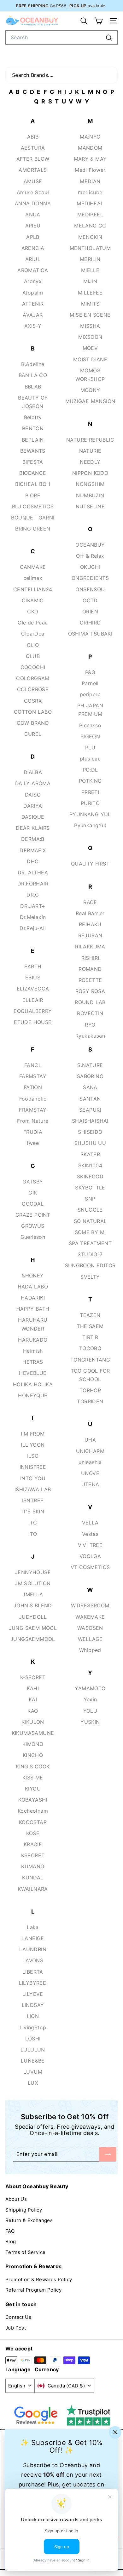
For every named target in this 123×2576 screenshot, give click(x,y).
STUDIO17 (90, 1254)
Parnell (90, 683)
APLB (33, 237)
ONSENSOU (90, 589)
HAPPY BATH (33, 1309)
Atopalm (33, 293)
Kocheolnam (33, 1811)
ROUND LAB (90, 1002)
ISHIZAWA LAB (33, 1489)
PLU (90, 748)
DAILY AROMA (33, 783)
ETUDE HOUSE (33, 1022)
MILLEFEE (90, 293)
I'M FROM (33, 1434)
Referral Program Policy (33, 2290)
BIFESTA (33, 462)
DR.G (33, 895)
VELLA (90, 1523)
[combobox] (61, 37)
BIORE (33, 495)
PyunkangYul (90, 825)
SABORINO (90, 1076)
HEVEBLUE (33, 1373)
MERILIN (90, 259)
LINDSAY (33, 2005)
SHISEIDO (90, 1132)
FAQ (10, 2231)
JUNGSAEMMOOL (33, 1639)
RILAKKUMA (90, 947)
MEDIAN (90, 181)
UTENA (90, 1484)
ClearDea (33, 634)
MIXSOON (90, 337)
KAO (33, 1711)
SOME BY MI (90, 1232)
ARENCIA (33, 248)
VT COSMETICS (90, 1567)
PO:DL (90, 770)
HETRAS (33, 1362)
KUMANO (33, 1866)
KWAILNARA (33, 1889)
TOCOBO (90, 1348)
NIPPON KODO (90, 473)
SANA (90, 1087)
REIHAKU (90, 924)
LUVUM (33, 2072)
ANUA (33, 214)
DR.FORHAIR (33, 884)
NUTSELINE (90, 506)
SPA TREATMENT (90, 1243)
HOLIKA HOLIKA (33, 1384)
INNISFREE (33, 1467)
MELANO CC (90, 226)
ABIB (33, 137)
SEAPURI (90, 1110)
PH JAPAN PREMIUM (90, 710)
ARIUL (33, 259)
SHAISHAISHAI (90, 1121)
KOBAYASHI (33, 1800)
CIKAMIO (33, 600)
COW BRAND (33, 723)
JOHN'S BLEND (33, 1605)
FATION (33, 1087)
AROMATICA (33, 270)
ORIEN (90, 611)
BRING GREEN (33, 529)
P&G (90, 672)
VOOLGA (90, 1556)
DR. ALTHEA (33, 872)
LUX (33, 2083)
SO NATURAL (90, 1221)
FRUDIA (33, 1132)
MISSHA (90, 326)
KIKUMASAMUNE (33, 1733)
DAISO (33, 795)
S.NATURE (90, 1065)
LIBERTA (33, 1972)
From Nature (33, 1121)
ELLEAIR (33, 1000)
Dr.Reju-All (33, 928)
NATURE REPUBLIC (90, 440)
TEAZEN (90, 1315)
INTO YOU (33, 1478)
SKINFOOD (90, 1176)
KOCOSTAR (33, 1822)
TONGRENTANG (90, 1360)
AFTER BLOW (33, 159)
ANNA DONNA (33, 203)
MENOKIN (90, 237)
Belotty (33, 417)
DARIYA (33, 806)
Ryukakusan (90, 1036)
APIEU (33, 226)
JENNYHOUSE (33, 1572)
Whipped (90, 1650)
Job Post (16, 2328)
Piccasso (90, 725)
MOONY (90, 390)
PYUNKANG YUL (90, 814)
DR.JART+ (33, 906)
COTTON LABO (33, 712)
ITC (33, 1523)
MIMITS (90, 304)
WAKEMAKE (90, 1617)
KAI (33, 1699)
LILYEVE (33, 1994)
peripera (90, 694)
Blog (11, 2241)
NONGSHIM (90, 484)
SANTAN (90, 1099)
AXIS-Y (33, 326)
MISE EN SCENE (90, 315)
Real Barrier (90, 913)
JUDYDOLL (33, 1617)
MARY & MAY (90, 159)
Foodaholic (33, 1099)
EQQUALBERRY (33, 1011)
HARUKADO (33, 1340)
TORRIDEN (90, 1401)
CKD (33, 611)
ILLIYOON (33, 1445)
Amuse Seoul (33, 192)
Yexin (90, 1699)
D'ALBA (33, 772)
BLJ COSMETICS (33, 506)
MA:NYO (90, 137)
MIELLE (90, 270)
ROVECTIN (90, 1013)
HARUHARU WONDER (33, 1324)
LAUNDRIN (33, 1949)
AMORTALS (33, 170)
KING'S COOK (33, 1766)
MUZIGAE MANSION (90, 401)
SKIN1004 (90, 1165)
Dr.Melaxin (33, 917)
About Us (16, 2199)
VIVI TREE (90, 1545)
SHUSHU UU (90, 1143)
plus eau (90, 759)
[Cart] (99, 21)
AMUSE (33, 181)
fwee (33, 1143)
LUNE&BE (33, 2061)
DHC (33, 861)
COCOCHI (33, 667)
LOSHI (33, 2039)
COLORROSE (33, 689)
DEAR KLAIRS (33, 828)
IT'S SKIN (33, 1511)
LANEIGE (33, 1938)
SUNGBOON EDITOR (90, 1265)
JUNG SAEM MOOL (33, 1628)
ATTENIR (33, 304)
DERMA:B (33, 839)
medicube (90, 192)
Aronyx (33, 281)
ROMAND (90, 969)
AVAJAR (33, 315)
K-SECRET (33, 1677)
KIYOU (33, 1789)
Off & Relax (90, 556)
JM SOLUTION (33, 1583)
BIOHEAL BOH (33, 484)
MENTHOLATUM (90, 248)
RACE (90, 902)
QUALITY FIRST (90, 864)
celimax (33, 578)
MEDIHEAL (90, 203)
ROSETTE (90, 980)
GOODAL (33, 1204)
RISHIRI (90, 958)
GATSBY (33, 1182)
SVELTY (90, 1277)
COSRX (33, 701)
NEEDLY (90, 462)
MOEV (90, 348)
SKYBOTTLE (90, 1188)
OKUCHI (90, 567)
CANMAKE (33, 567)
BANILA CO (33, 375)
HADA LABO (33, 1287)
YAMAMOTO (90, 1688)
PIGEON (90, 736)
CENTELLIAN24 (33, 589)
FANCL (33, 1065)
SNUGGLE (90, 1210)
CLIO (33, 645)
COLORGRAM (33, 678)
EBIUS (33, 978)
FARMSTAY (33, 1076)
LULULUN (33, 2050)
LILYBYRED (33, 1983)
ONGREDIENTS (90, 578)
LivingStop (33, 2027)
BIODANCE (33, 473)
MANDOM (90, 148)
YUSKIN (90, 1722)
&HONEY (33, 1276)
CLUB (33, 656)
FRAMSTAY (33, 1110)
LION (33, 2016)
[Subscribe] (108, 2154)
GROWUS (33, 1226)
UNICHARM (90, 1451)
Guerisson (33, 1237)
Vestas (90, 1534)
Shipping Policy (24, 2210)
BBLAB (33, 387)
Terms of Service (25, 2252)
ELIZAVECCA (33, 989)
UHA (90, 1440)
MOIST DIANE (90, 359)
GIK (33, 1193)
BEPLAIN (33, 440)
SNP (90, 1199)
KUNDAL (33, 1878)
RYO (90, 1025)
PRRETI (90, 792)
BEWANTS (33, 451)
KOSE (33, 1833)
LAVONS (33, 1960)
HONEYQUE (33, 1395)
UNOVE (90, 1473)
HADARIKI (33, 1298)
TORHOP (90, 1390)
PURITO (90, 803)
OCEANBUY (90, 545)
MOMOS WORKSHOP (90, 375)
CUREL (33, 734)
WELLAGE (90, 1639)
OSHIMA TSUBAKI (90, 634)
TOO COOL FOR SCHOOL (90, 1375)
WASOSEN (90, 1628)
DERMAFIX (33, 850)
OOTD (90, 600)
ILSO (33, 1456)
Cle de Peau (33, 623)
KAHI (33, 1688)
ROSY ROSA (90, 991)
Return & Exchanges (29, 2220)
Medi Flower (90, 170)
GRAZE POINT (33, 1215)
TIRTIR (90, 1337)
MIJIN (90, 281)
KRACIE (33, 1844)
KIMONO (33, 1744)
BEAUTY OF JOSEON (33, 402)
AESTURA (33, 148)
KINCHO (33, 1755)
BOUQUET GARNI (33, 518)
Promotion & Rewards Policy (39, 2279)
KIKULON (33, 1722)
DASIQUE (33, 817)
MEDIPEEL (90, 214)
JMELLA (33, 1594)
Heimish (33, 1351)
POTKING (90, 781)
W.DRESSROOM (90, 1605)
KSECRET (33, 1855)
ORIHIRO (90, 623)
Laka (33, 1927)
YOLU (90, 1711)
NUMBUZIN (90, 495)
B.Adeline (33, 364)
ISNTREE (33, 1500)
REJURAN (90, 935)
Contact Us (18, 2317)
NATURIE (90, 451)
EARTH (33, 966)
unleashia (90, 1462)
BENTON (33, 428)
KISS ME (33, 1778)
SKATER (90, 1154)
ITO (33, 1534)
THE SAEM (90, 1326)
